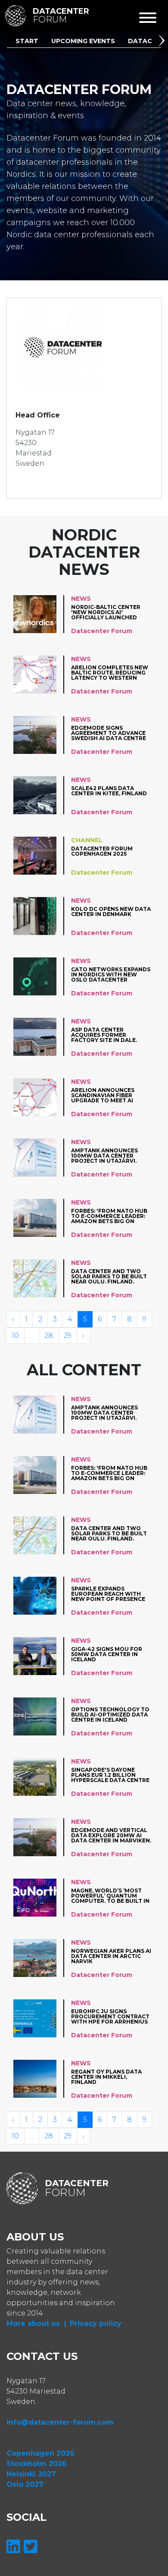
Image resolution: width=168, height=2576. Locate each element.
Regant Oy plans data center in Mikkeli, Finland (106, 2077)
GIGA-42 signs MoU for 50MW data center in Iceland (107, 1654)
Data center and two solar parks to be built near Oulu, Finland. (109, 1276)
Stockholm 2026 (37, 2464)
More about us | (36, 2323)
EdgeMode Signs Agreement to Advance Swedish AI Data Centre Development (109, 733)
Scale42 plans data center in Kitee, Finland (109, 791)
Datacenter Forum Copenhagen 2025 (102, 852)
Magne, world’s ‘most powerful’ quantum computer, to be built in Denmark (110, 1896)
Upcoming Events (83, 41)
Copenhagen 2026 (40, 2453)
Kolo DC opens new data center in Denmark (111, 912)
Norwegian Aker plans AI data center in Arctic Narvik (111, 1956)
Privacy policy (96, 2323)
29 (68, 1335)
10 (15, 1335)
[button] (163, 42)
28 (49, 1335)
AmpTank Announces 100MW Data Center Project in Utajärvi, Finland (104, 1156)
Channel (87, 840)
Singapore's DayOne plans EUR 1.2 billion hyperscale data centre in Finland (110, 1775)
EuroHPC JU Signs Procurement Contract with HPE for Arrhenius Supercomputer (110, 2016)
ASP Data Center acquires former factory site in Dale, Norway (104, 1035)
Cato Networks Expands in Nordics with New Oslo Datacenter (111, 974)
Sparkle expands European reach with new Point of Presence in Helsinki (108, 1594)
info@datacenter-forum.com (60, 2422)
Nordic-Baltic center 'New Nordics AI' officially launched (106, 612)
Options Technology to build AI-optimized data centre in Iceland (110, 1715)
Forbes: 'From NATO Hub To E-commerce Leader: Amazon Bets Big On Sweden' (109, 1216)
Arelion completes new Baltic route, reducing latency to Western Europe (110, 673)
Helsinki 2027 (31, 2474)
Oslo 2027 (25, 2484)
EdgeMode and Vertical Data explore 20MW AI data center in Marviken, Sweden (111, 1835)
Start (27, 41)
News (81, 599)
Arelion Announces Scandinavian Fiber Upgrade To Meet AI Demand (103, 1095)
